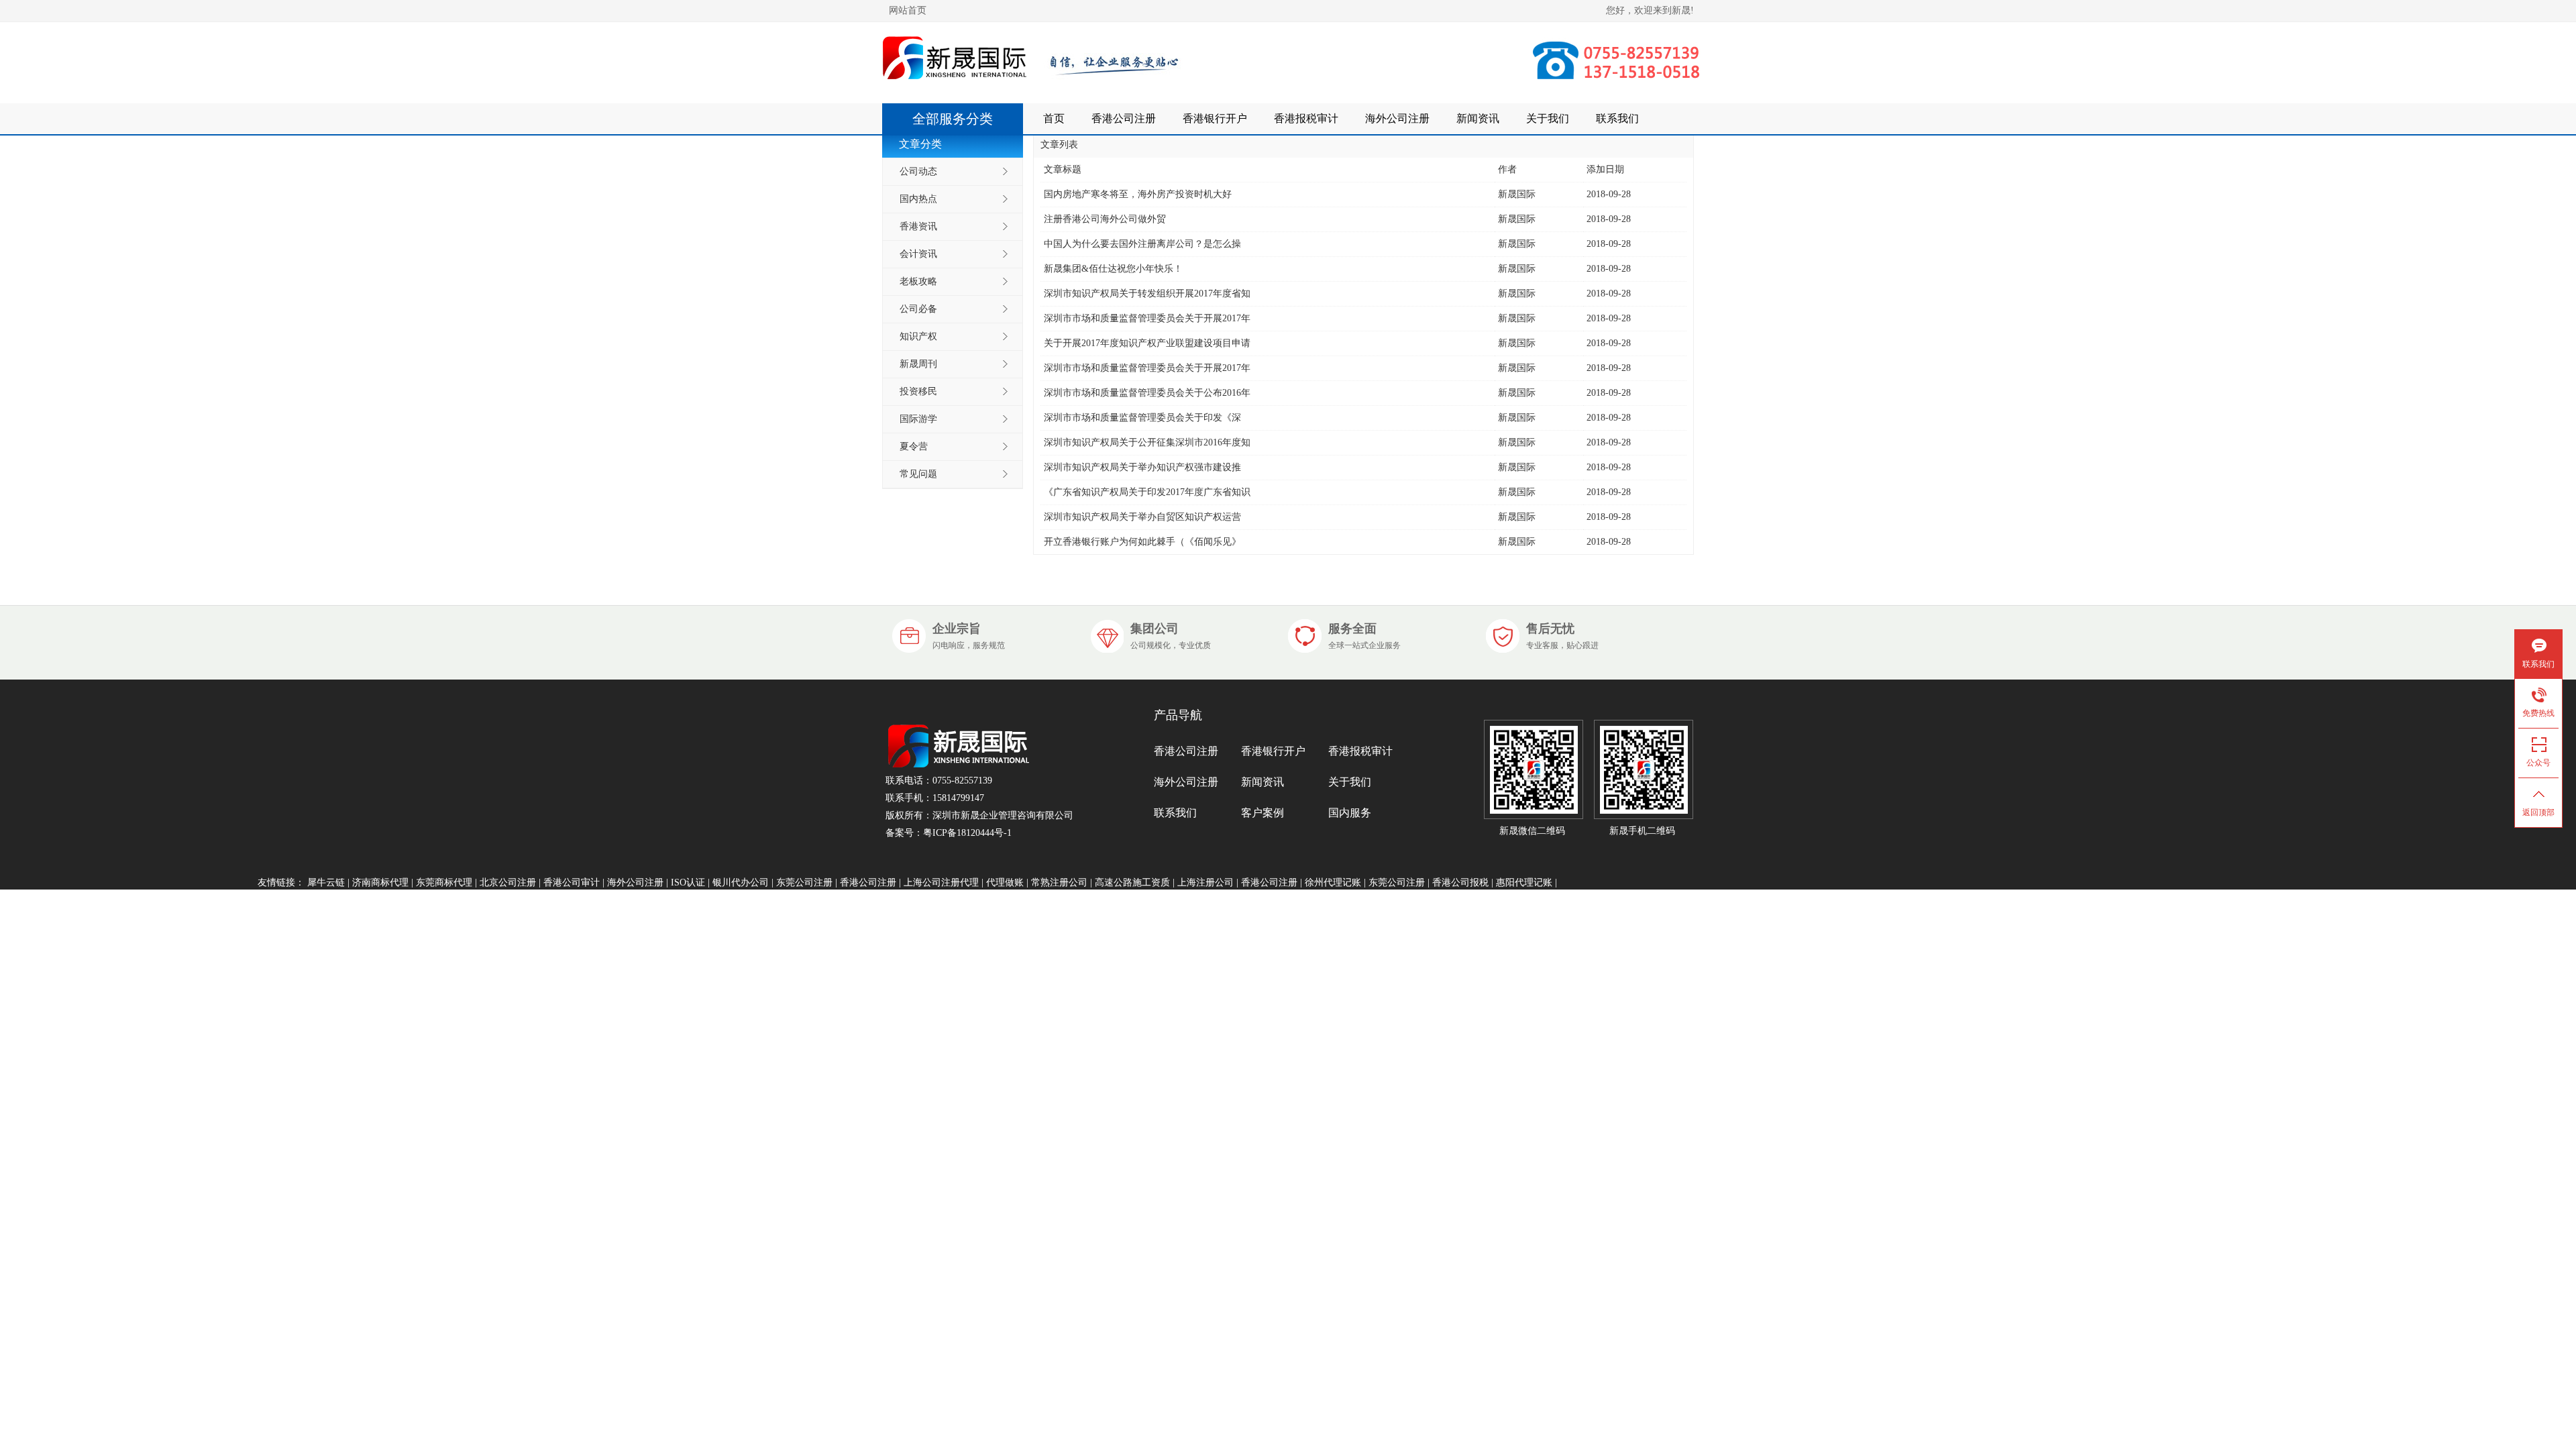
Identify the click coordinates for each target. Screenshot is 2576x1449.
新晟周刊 (918, 364)
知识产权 (918, 336)
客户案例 (1263, 813)
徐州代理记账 (1333, 882)
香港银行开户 (1215, 118)
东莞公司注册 (804, 882)
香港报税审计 (1306, 118)
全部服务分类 (953, 119)
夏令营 (914, 446)
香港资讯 (918, 226)
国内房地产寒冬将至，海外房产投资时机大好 (1138, 194)
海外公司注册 (1397, 118)
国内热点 (918, 199)
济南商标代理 (380, 882)
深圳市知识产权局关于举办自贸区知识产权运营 (1142, 517)
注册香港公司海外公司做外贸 (1105, 219)
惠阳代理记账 (1524, 882)
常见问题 (918, 474)
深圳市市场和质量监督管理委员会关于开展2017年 (1147, 318)
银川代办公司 (741, 882)
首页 (1054, 118)
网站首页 (908, 10)
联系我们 (1617, 118)
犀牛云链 (326, 882)
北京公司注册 (508, 882)
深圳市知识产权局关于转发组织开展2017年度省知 (1147, 293)
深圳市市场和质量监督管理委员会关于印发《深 (1142, 418)
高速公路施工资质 (1132, 882)
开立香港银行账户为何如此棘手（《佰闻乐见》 (1142, 542)
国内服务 (1350, 813)
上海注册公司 (1205, 882)
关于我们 (1548, 118)
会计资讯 (918, 254)
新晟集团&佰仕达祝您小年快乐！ (1113, 269)
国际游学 (918, 419)
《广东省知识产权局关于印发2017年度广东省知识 (1147, 492)
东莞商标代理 (444, 882)
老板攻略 (918, 281)
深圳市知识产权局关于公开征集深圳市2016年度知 (1147, 442)
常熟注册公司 (1059, 882)
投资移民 (918, 391)
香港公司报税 (1460, 882)
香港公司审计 (572, 882)
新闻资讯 (1478, 118)
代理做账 (1005, 882)
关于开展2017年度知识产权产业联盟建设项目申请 (1147, 343)
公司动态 (918, 171)
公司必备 (918, 309)
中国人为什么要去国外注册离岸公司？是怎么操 (1142, 244)
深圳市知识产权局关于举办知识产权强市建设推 (1142, 467)
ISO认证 (688, 882)
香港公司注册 (1124, 118)
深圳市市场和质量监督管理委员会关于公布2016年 (1147, 393)
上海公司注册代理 (941, 882)
